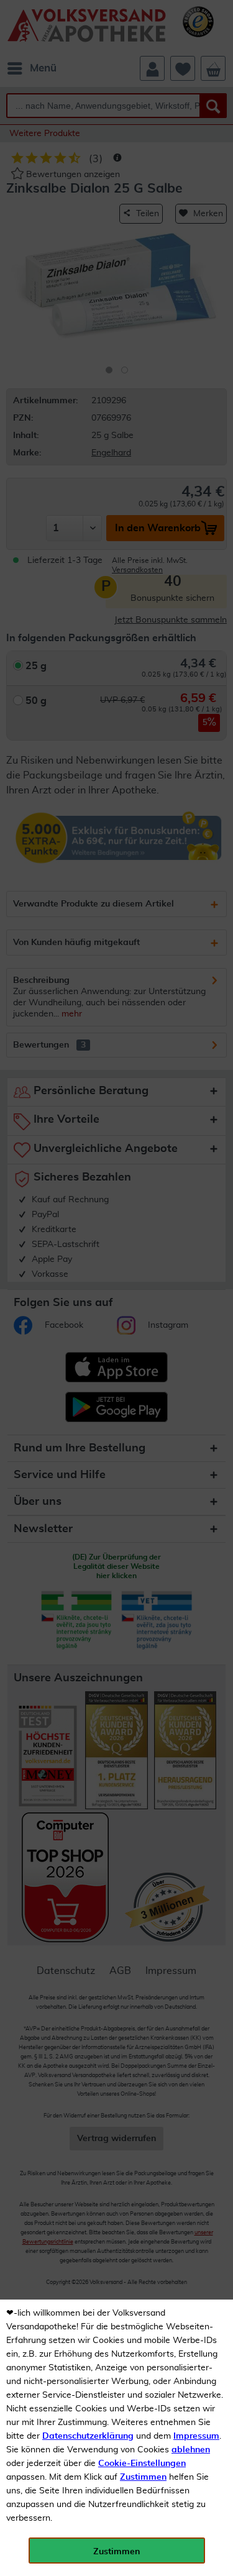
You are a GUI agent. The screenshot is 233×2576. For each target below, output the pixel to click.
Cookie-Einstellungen (142, 2464)
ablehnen (191, 2450)
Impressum (196, 2436)
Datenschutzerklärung (88, 2436)
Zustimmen (143, 2477)
